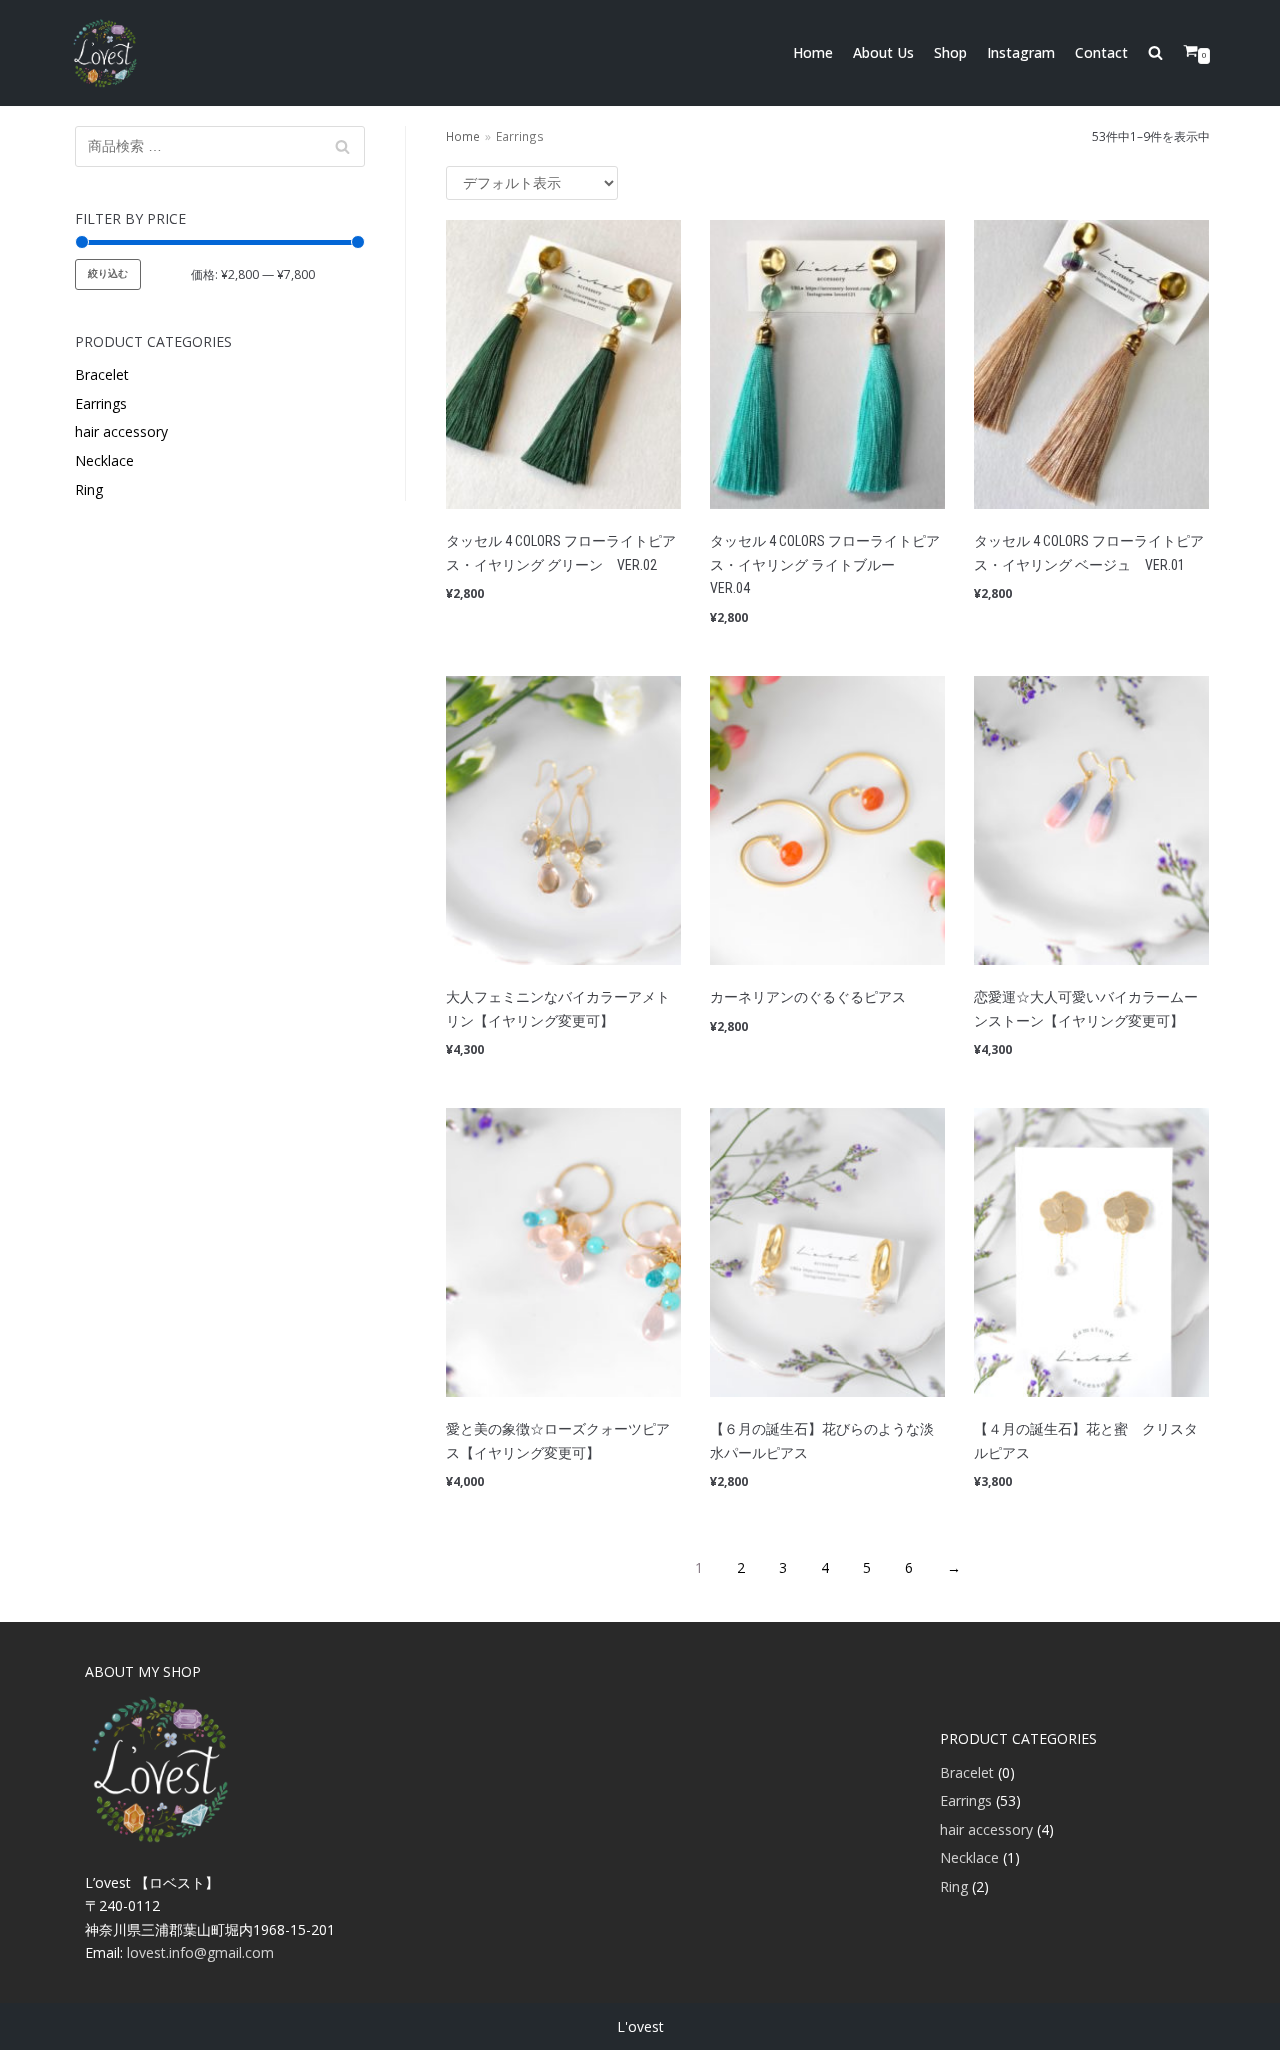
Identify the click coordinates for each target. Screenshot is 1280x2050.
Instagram (1021, 52)
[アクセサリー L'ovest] (105, 53)
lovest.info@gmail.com (200, 1952)
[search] (1165, 53)
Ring (89, 489)
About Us (883, 52)
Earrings (101, 403)
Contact (1101, 52)
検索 (342, 151)
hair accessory (121, 431)
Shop (950, 52)
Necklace (104, 460)
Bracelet (102, 374)
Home (813, 52)
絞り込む (108, 273)
